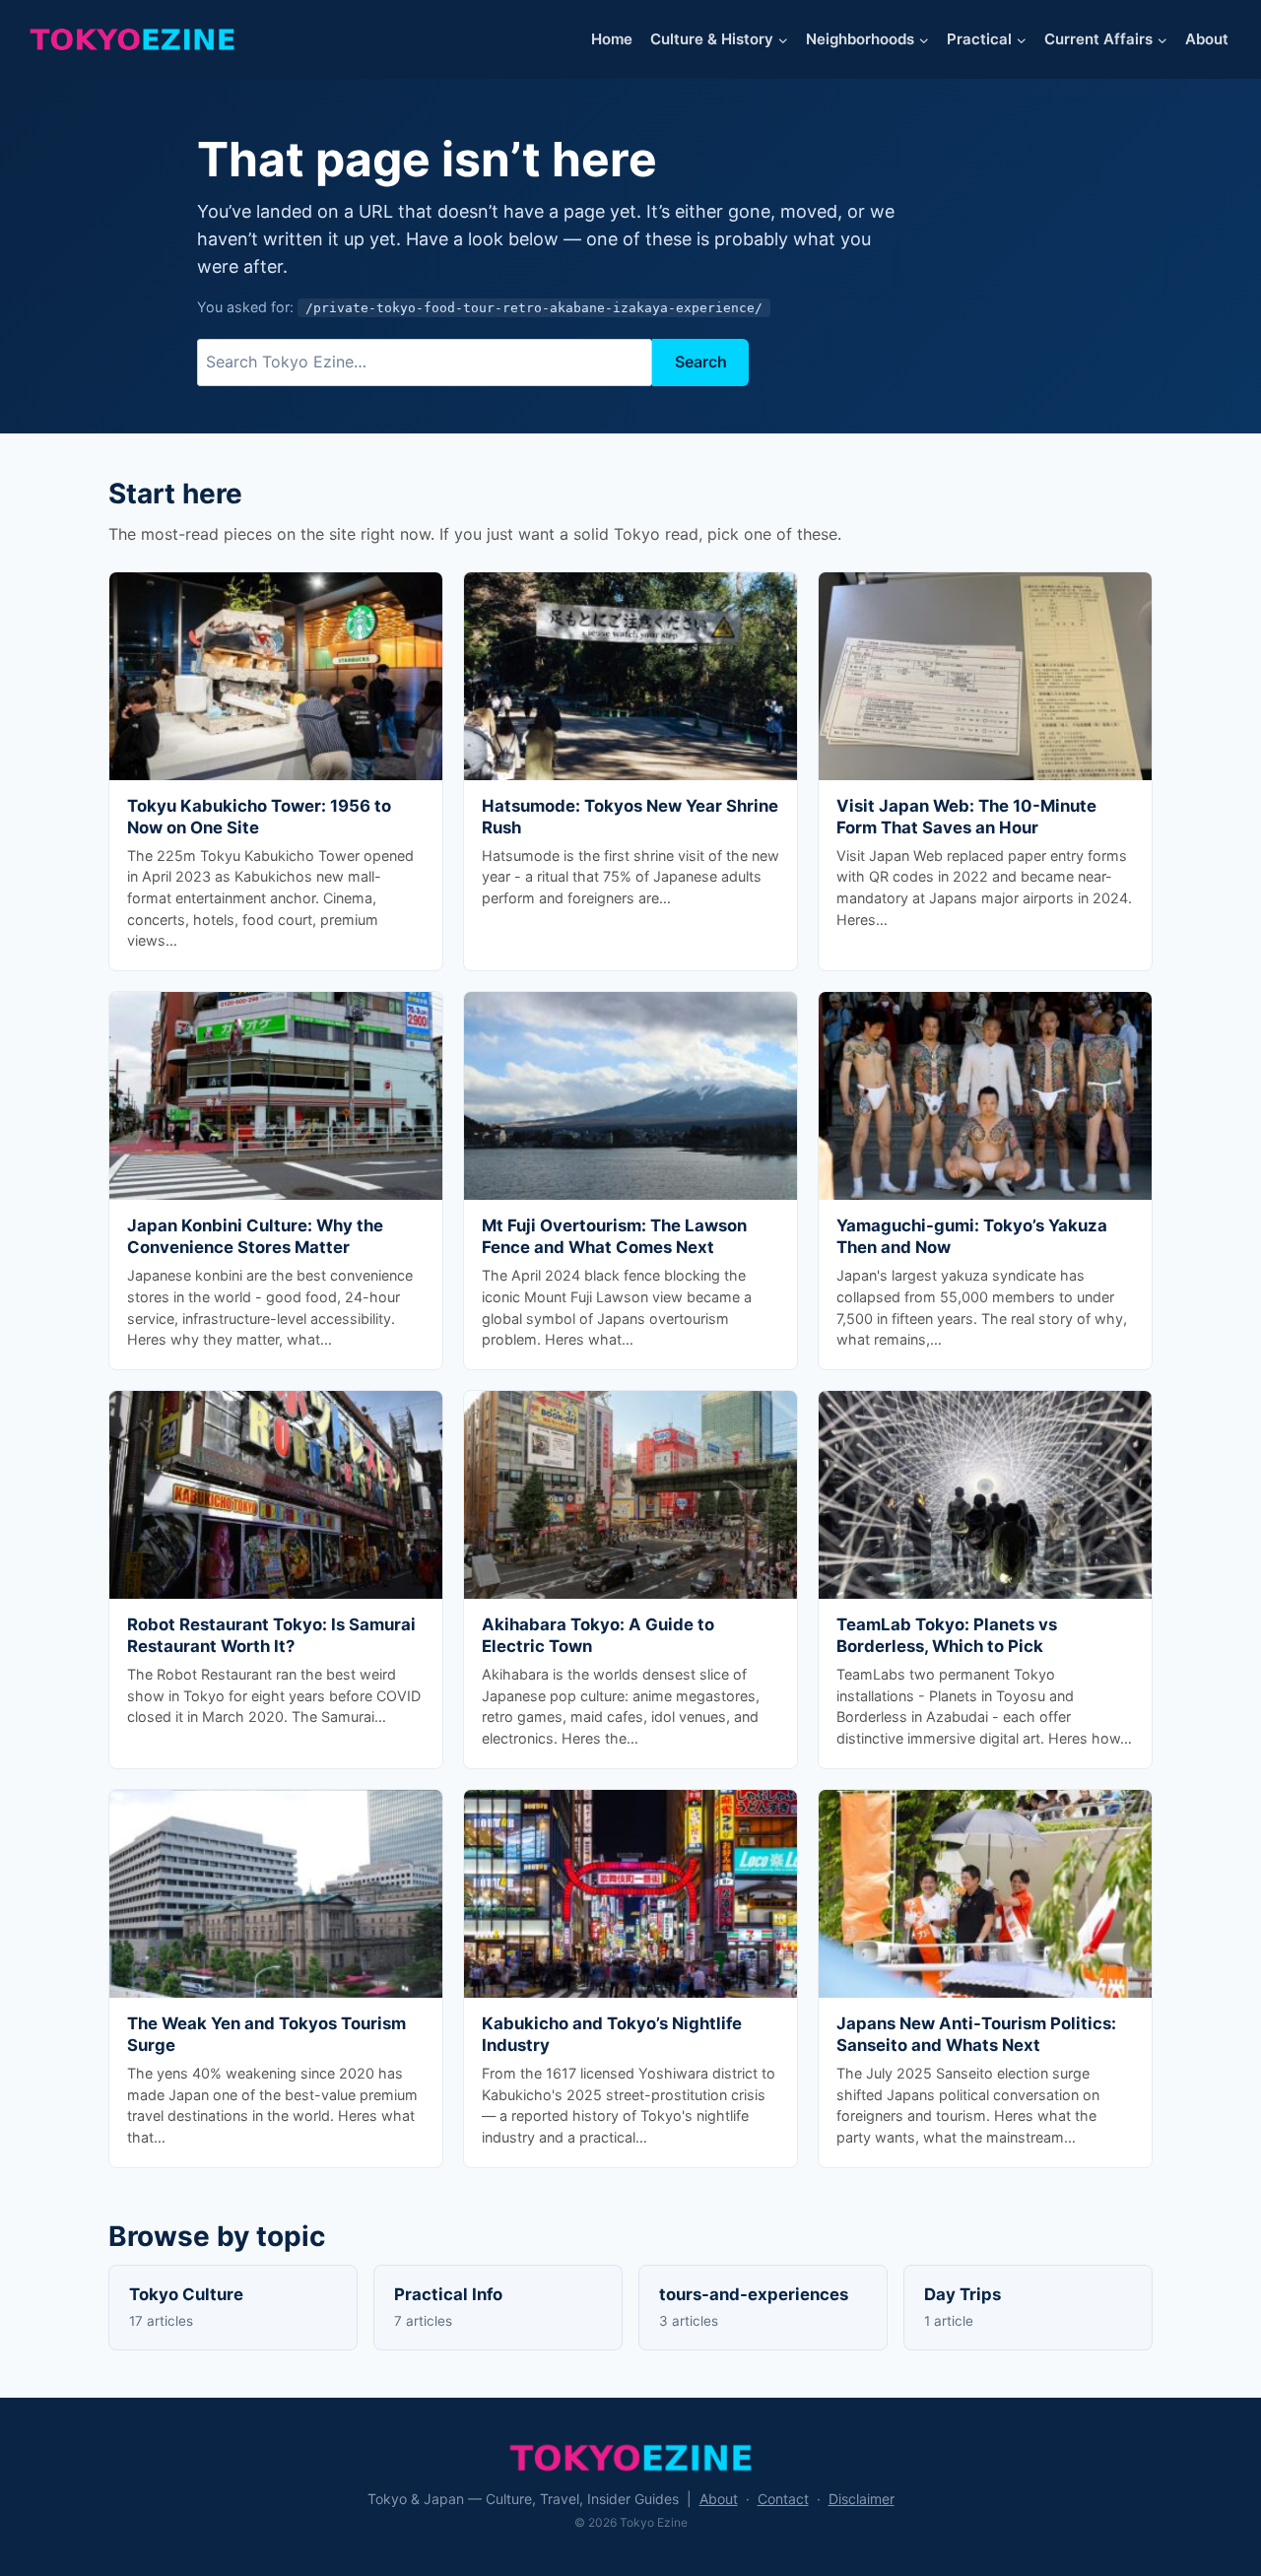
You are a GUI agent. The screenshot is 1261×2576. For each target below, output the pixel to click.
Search (701, 362)
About (1207, 39)
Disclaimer (862, 2499)
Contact (783, 2499)
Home (612, 39)
